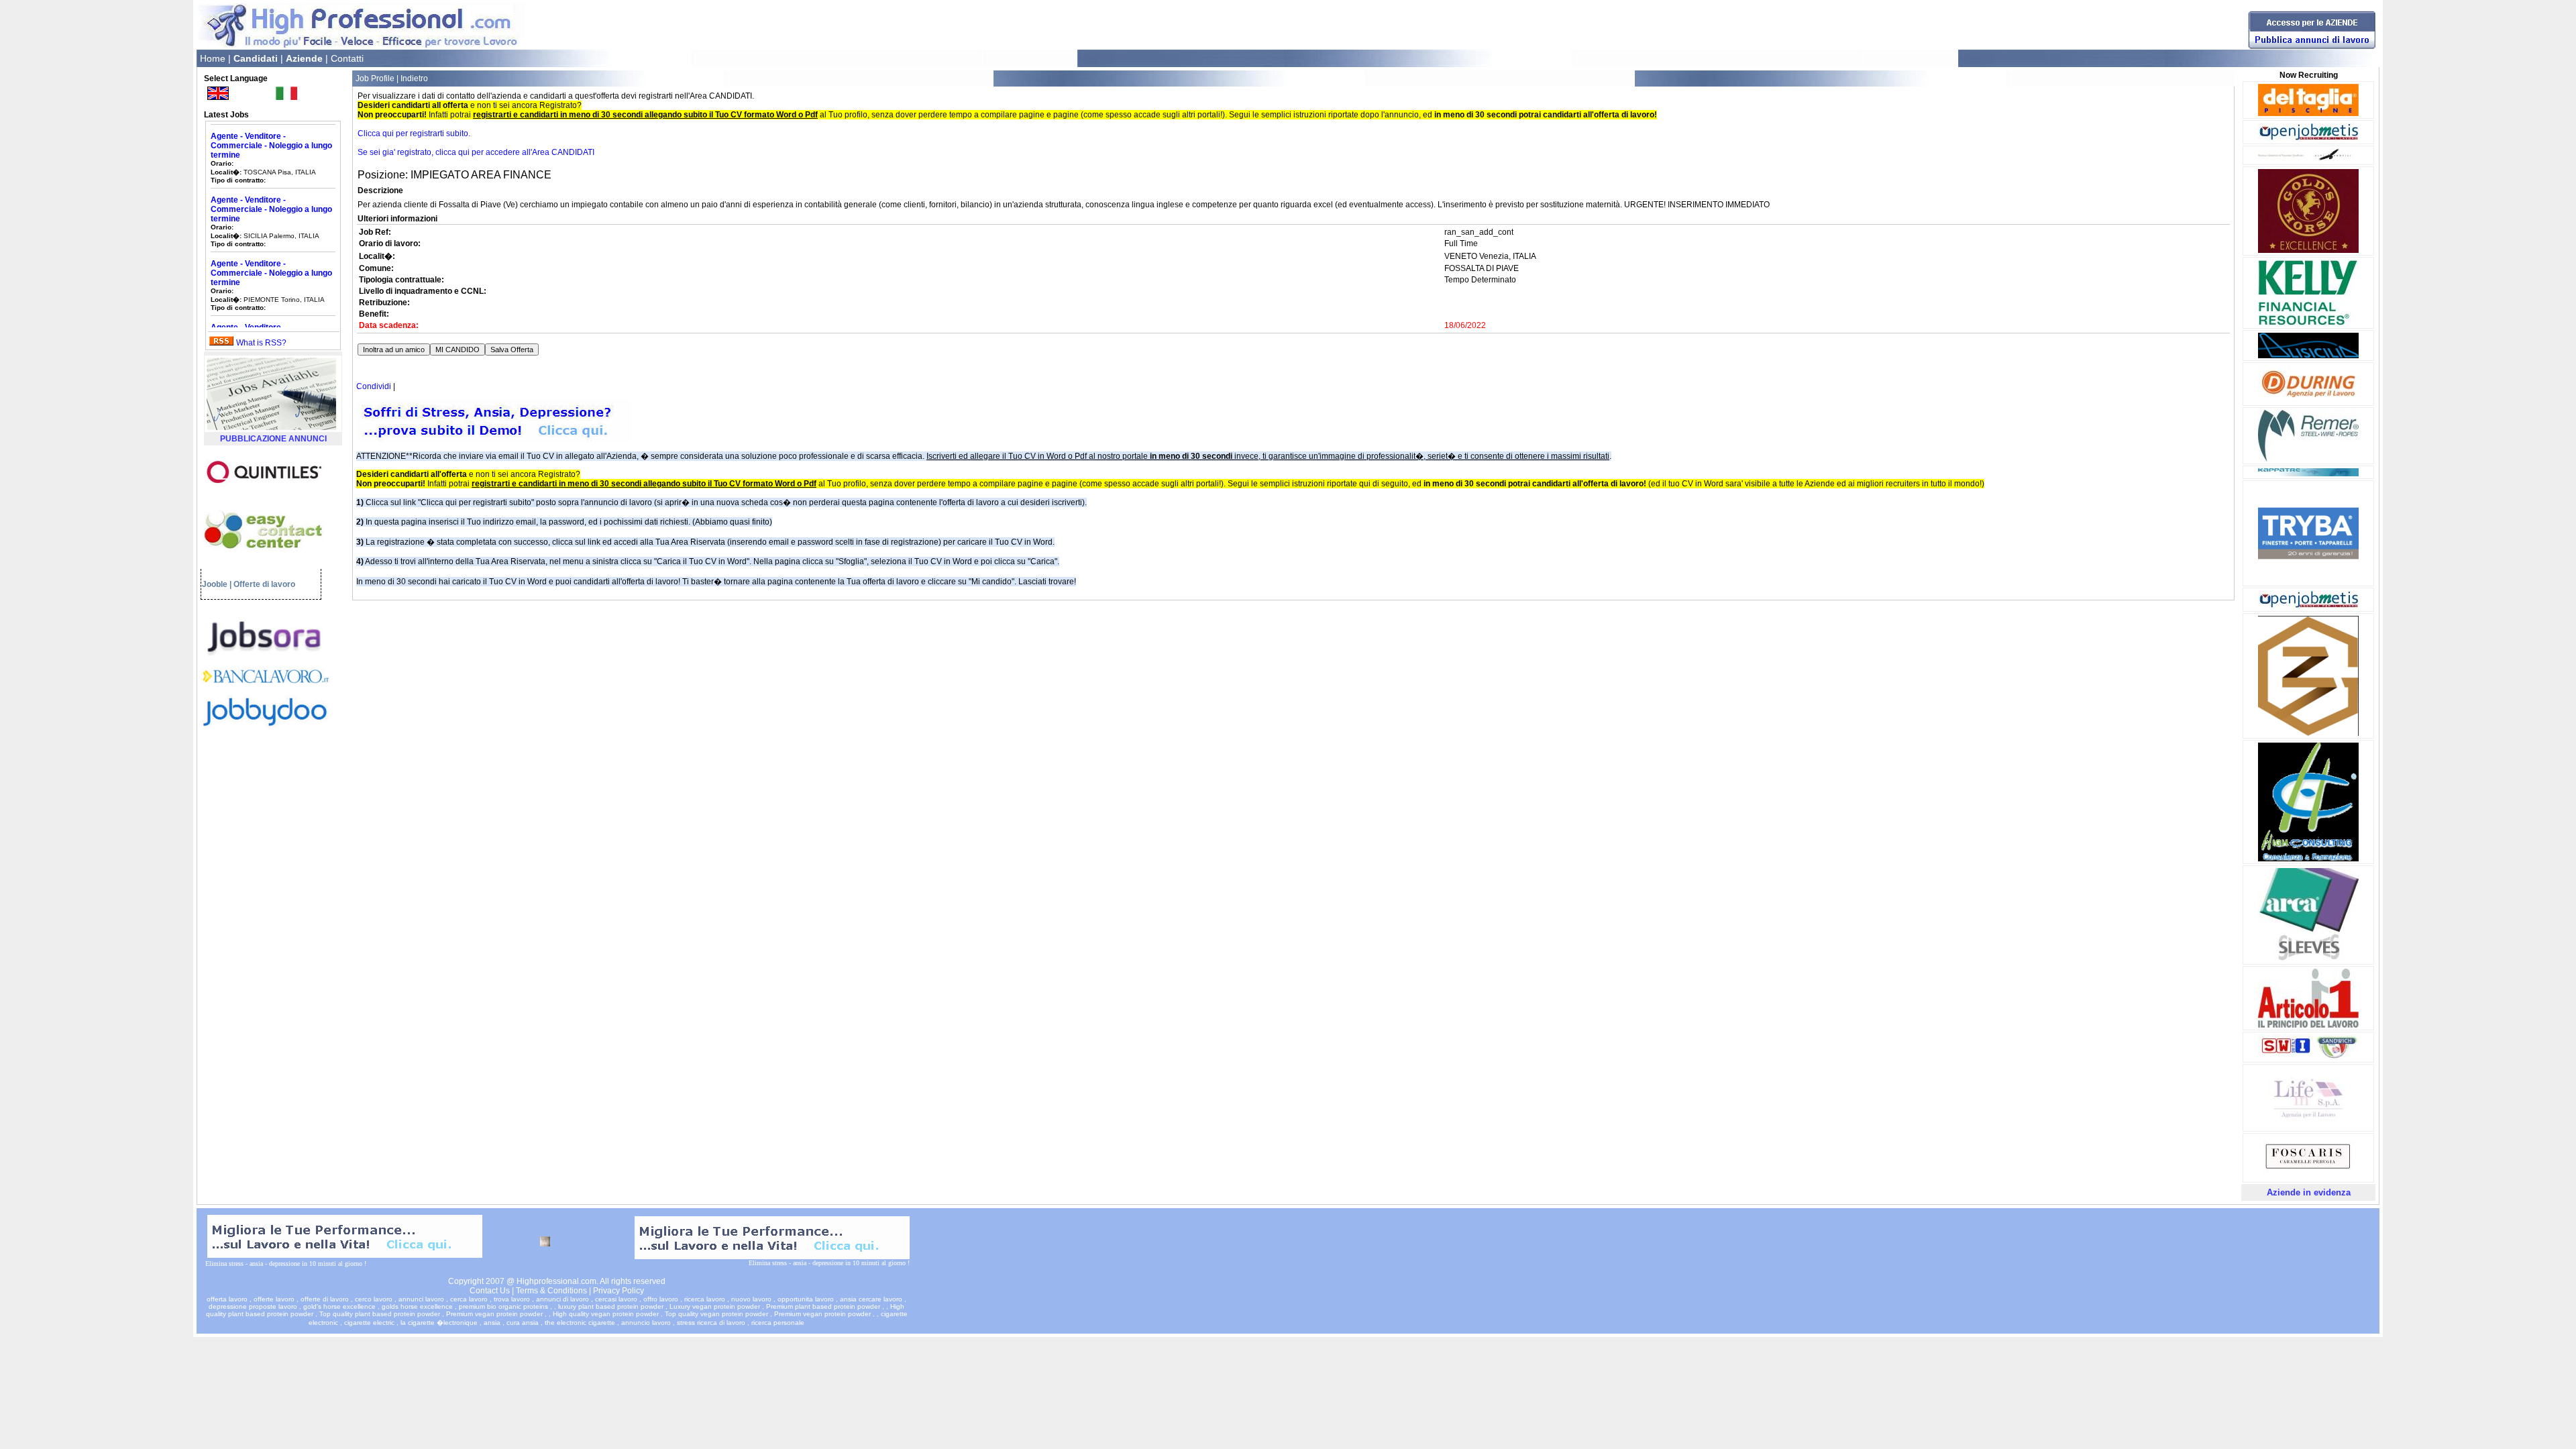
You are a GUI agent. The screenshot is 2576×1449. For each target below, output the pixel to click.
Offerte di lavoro (264, 584)
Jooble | (217, 584)
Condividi (374, 386)
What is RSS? (261, 343)
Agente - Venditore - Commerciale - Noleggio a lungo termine (271, 182)
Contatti (347, 58)
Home (213, 58)
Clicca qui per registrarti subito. (414, 133)
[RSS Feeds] (221, 343)
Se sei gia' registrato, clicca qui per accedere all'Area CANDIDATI (476, 152)
